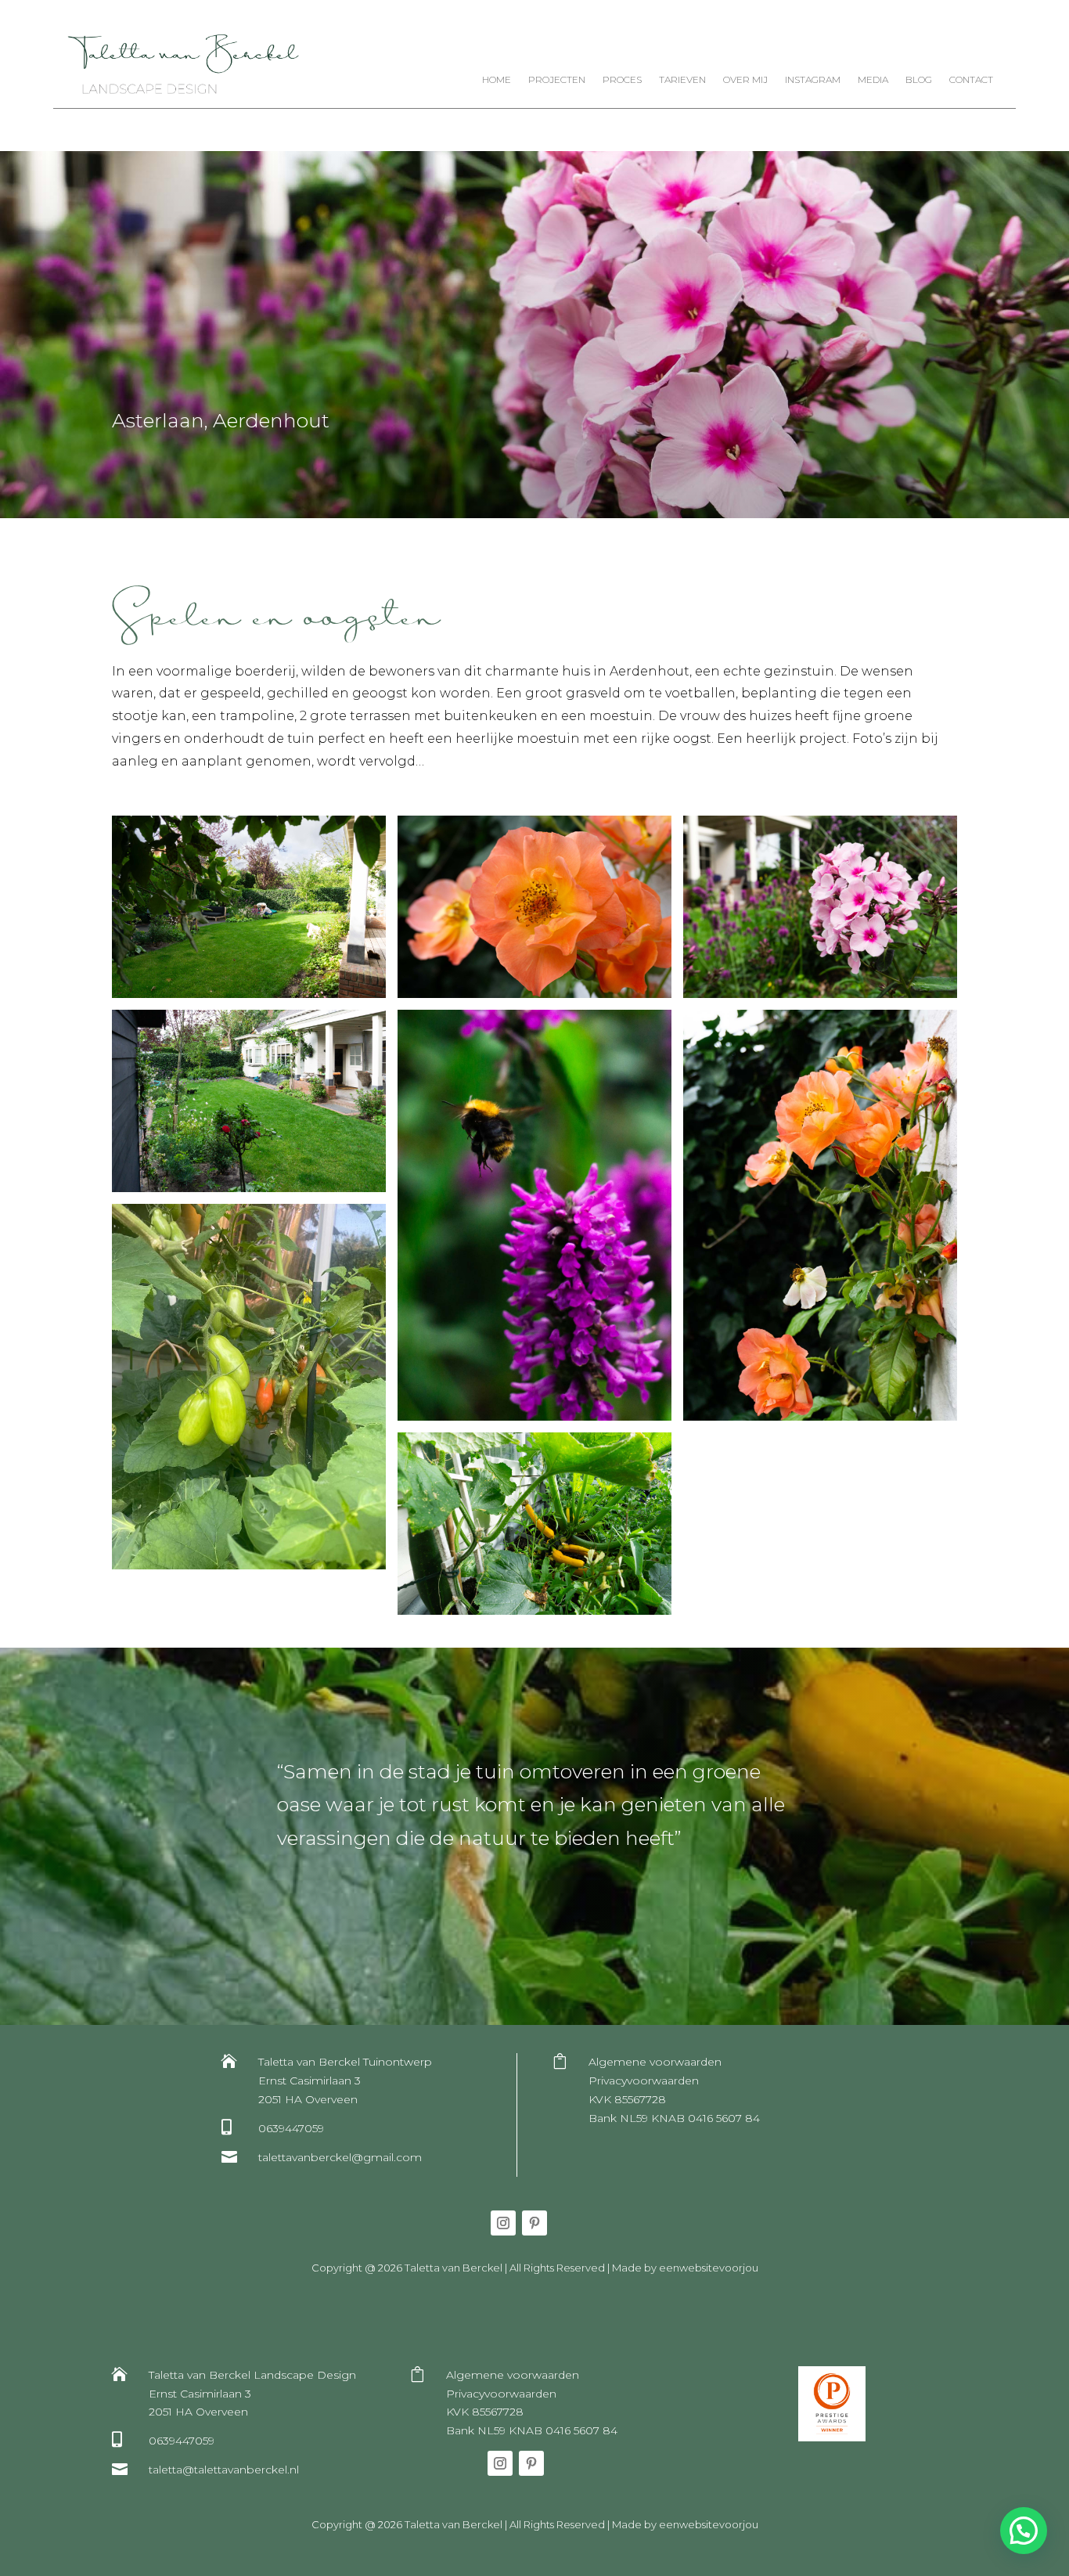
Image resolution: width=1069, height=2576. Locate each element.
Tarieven (682, 80)
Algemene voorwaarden (655, 2062)
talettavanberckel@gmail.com (340, 2157)
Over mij (745, 80)
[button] (1024, 2531)
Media (873, 80)
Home (497, 80)
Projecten (557, 80)
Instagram (813, 80)
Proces (622, 80)
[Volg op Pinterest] (534, 2223)
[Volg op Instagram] (503, 2223)
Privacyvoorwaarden (644, 2081)
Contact (971, 80)
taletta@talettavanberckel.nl (224, 2470)
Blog (919, 80)
